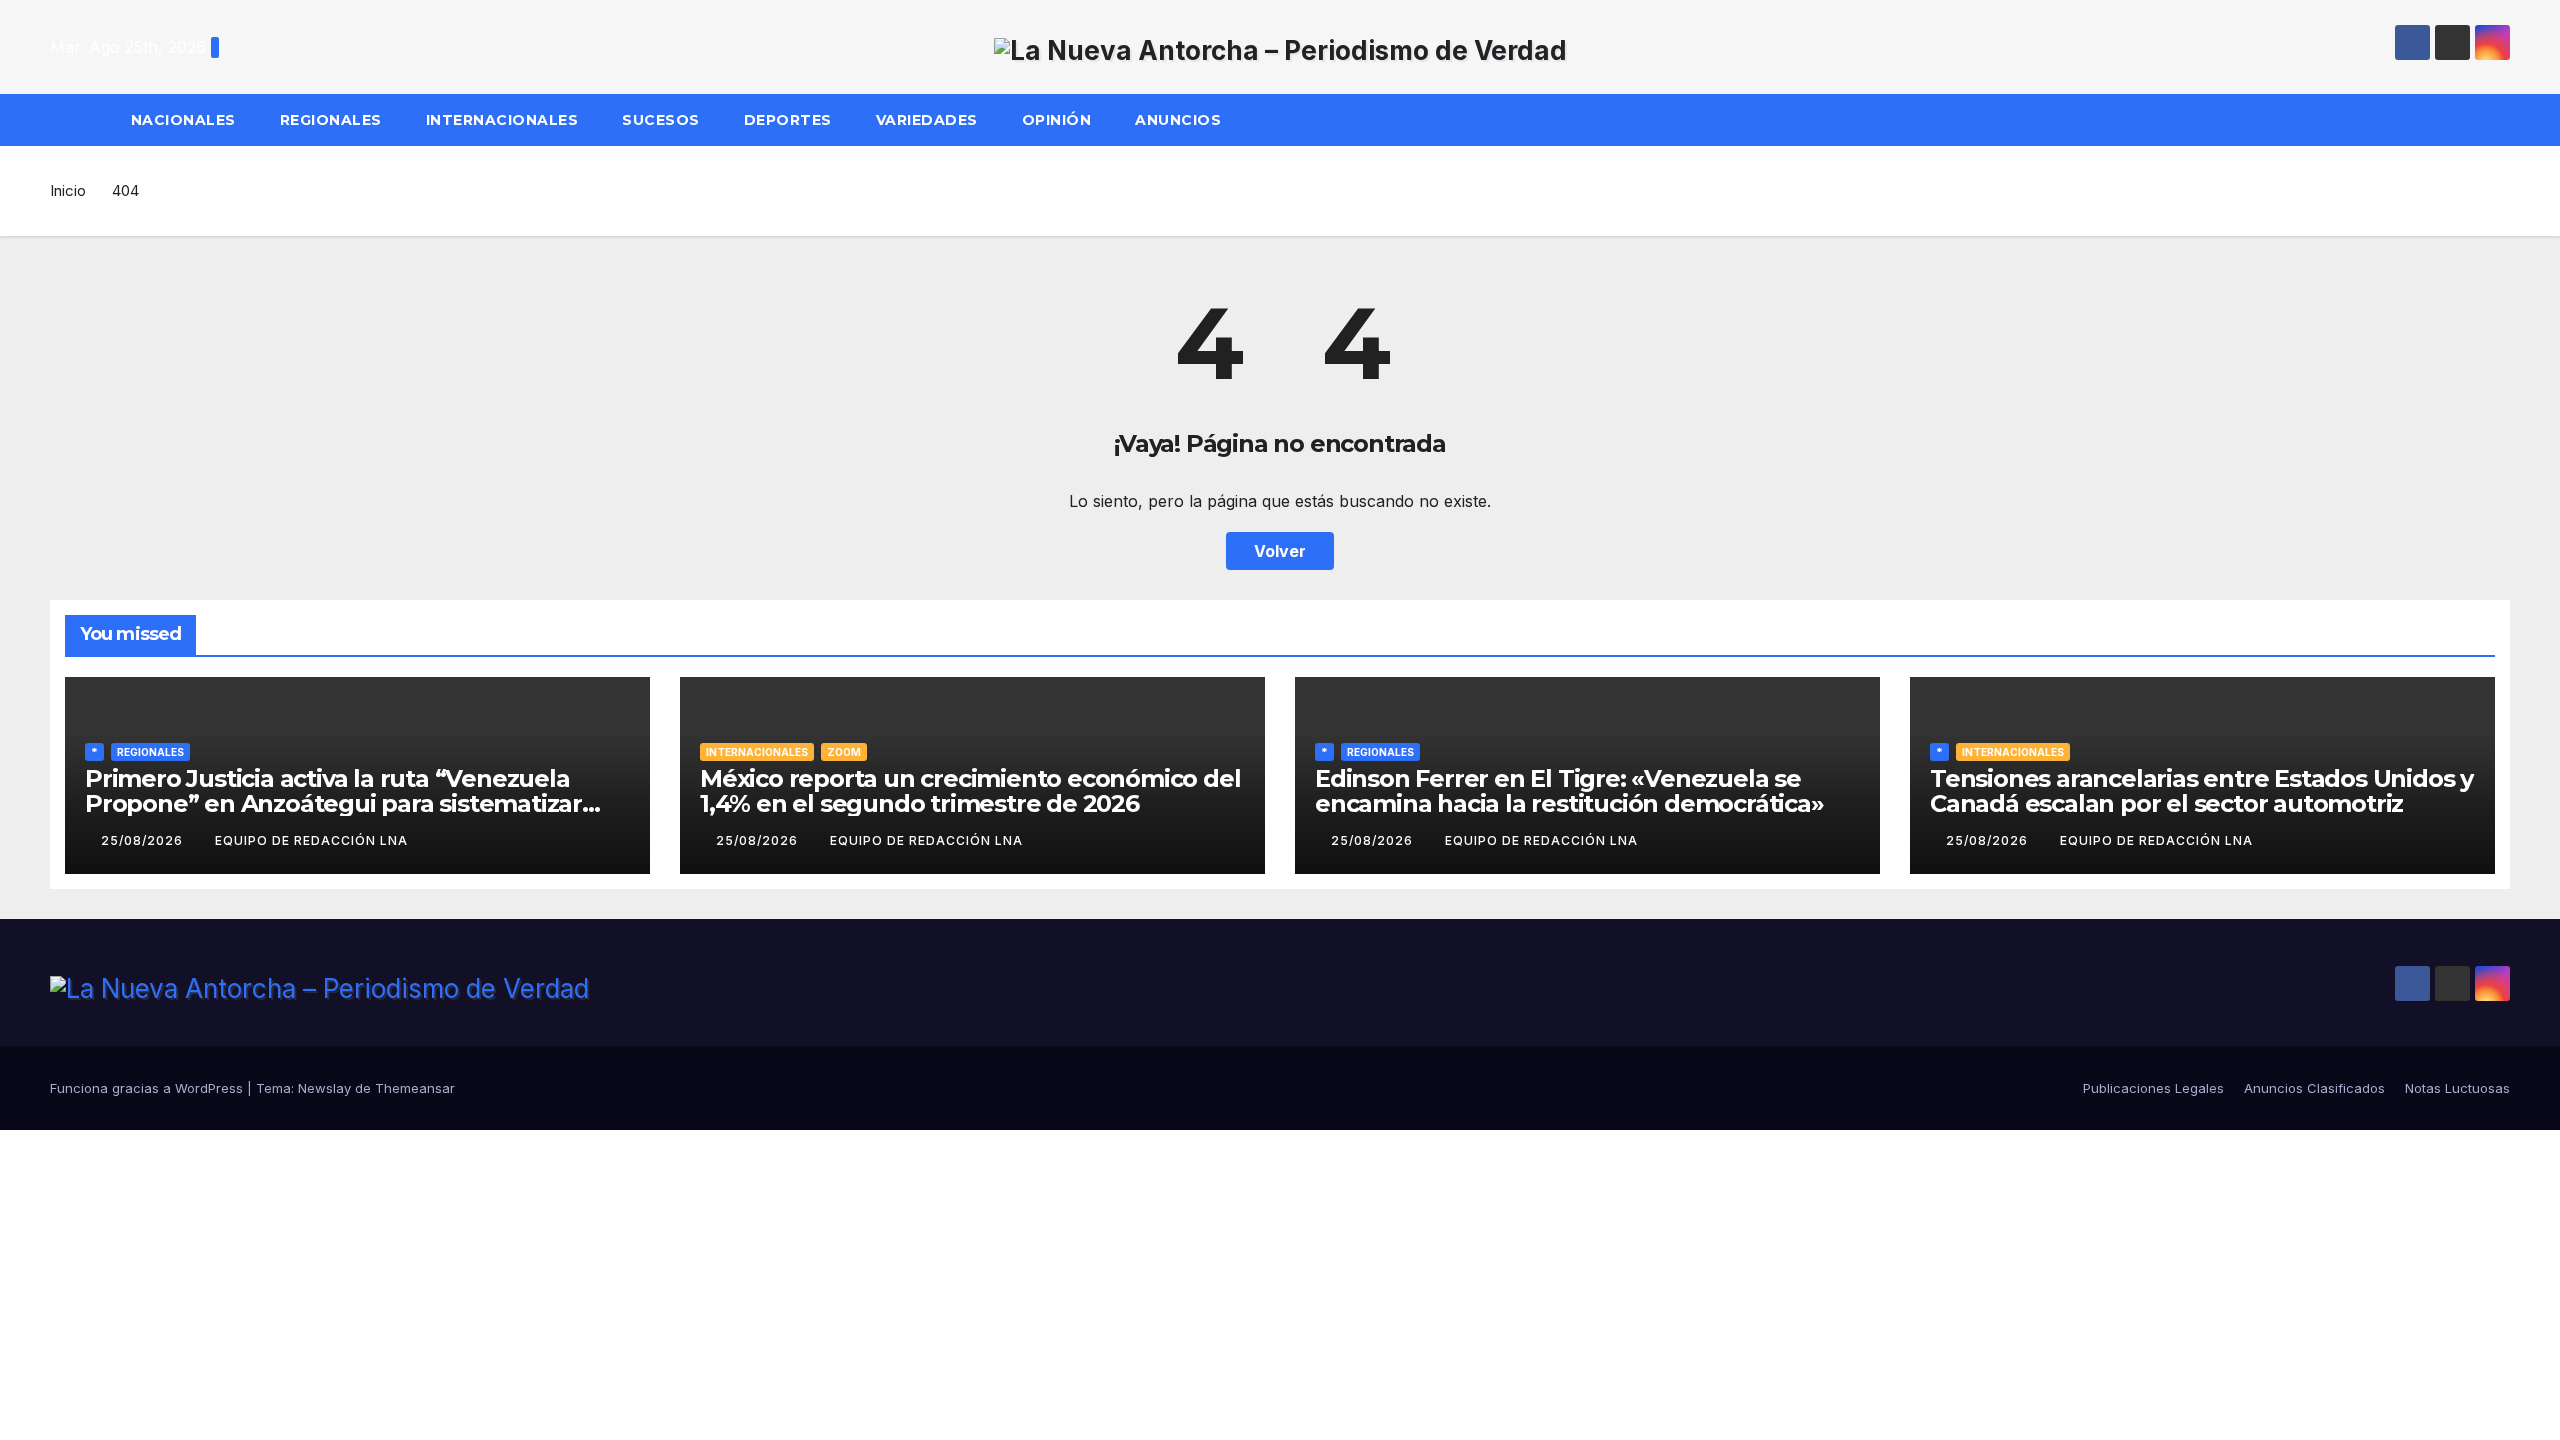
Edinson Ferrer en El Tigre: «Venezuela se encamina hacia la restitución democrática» (1569, 791)
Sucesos (661, 120)
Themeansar (415, 1088)
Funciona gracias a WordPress (148, 1088)
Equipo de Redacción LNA (311, 840)
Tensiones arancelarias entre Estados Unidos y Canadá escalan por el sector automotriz (2201, 791)
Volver (1280, 551)
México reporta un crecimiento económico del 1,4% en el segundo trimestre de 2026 (970, 791)
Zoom (844, 752)
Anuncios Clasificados (2314, 1088)
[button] (2504, 120)
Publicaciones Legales (2153, 1088)
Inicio (68, 190)
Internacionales (502, 120)
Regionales (331, 120)
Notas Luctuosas (2457, 1088)
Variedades (927, 120)
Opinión (1057, 120)
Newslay (324, 1088)
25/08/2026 (144, 840)
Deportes (788, 120)
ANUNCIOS (1180, 120)
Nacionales (183, 120)
